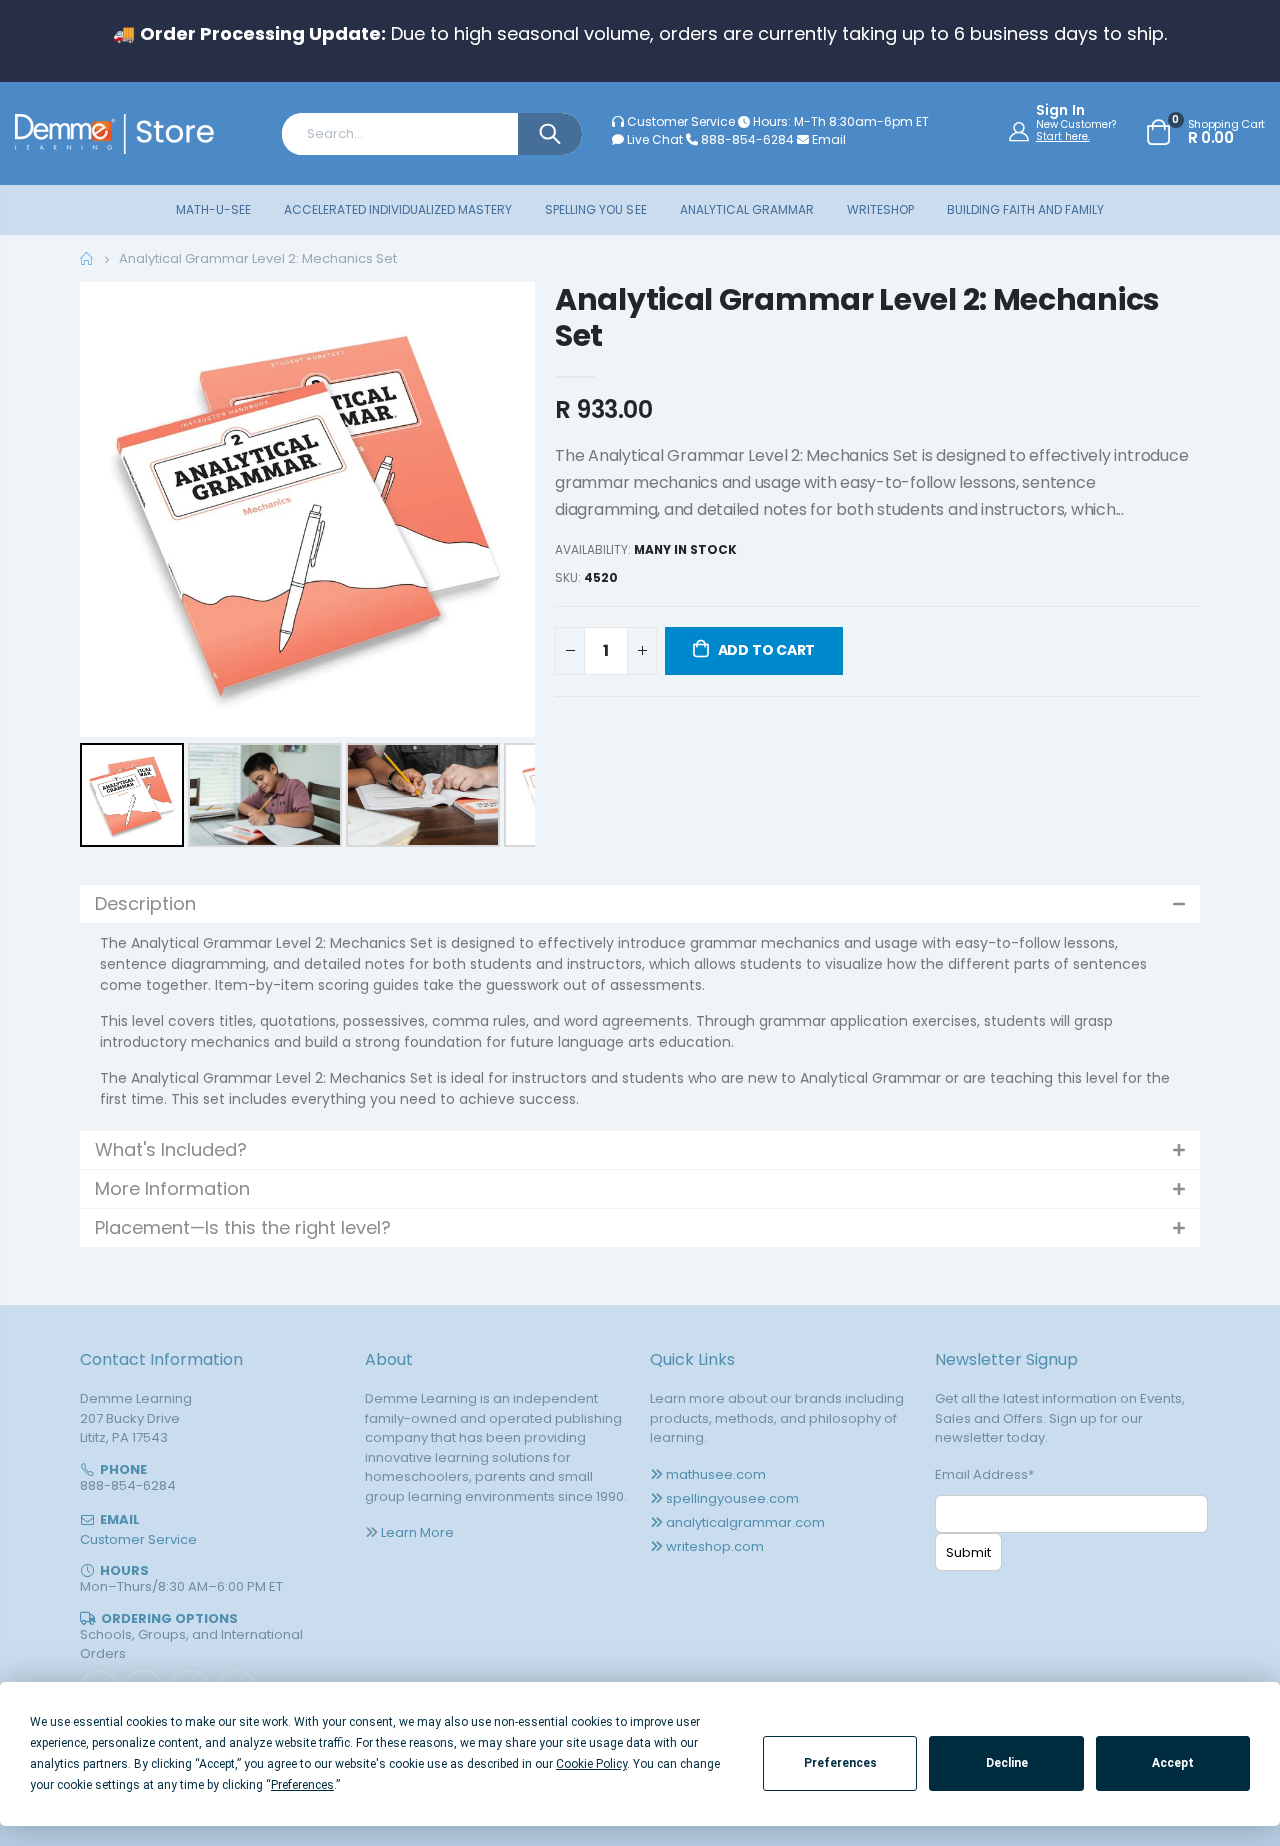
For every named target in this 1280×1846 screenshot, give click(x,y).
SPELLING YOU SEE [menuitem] (595, 209)
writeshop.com (715, 1546)
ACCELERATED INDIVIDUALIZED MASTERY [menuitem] (398, 209)
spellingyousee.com (732, 1498)
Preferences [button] (302, 1785)
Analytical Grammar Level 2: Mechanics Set (857, 317)
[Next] (506, 510)
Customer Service (681, 121)
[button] (640, 904)
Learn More (417, 1532)
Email (827, 139)
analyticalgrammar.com (745, 1522)
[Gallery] (307, 567)
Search (550, 134)
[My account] (1021, 131)
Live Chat (653, 139)
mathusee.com (716, 1474)
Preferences (840, 1763)
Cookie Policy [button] (591, 1764)
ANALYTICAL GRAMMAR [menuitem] (747, 209)
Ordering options (169, 1618)
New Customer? (1076, 125)
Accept (1173, 1763)
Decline (1007, 1763)
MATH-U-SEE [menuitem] (213, 209)
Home (87, 258)
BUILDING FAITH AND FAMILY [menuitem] (1025, 209)
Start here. (1063, 136)
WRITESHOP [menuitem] (880, 209)
